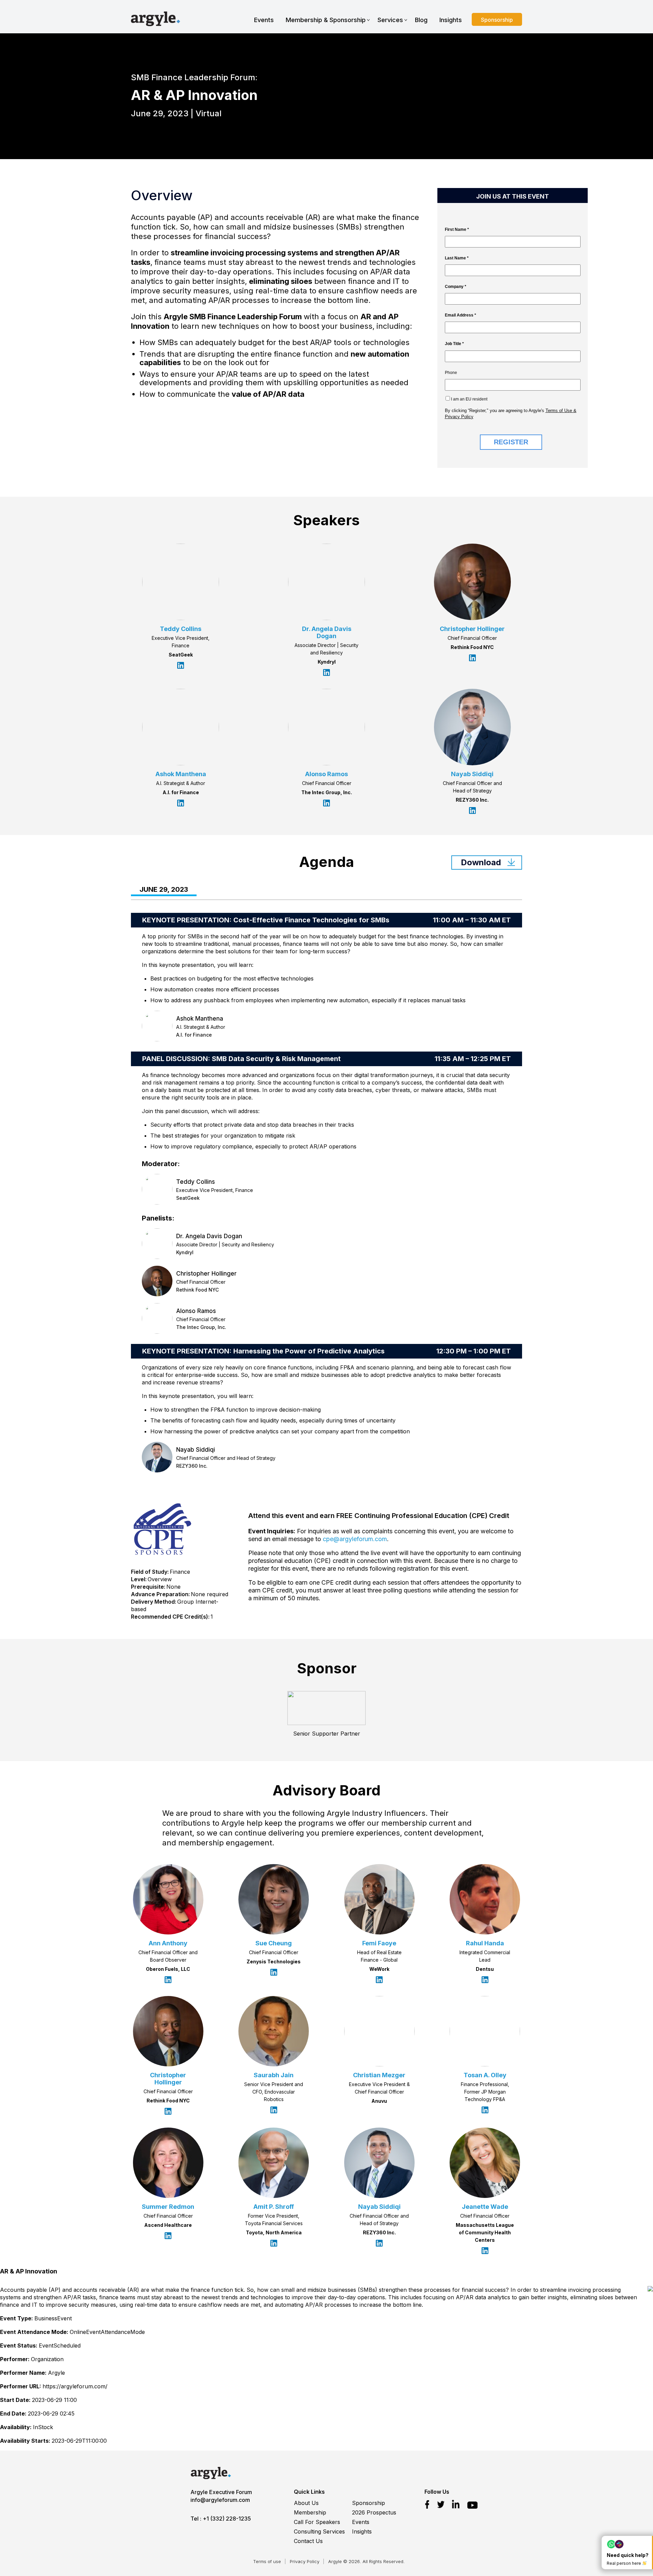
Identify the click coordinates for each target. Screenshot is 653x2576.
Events (264, 20)
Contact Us (308, 2541)
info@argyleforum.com (220, 2500)
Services (390, 20)
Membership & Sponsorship (326, 20)
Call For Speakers (317, 2522)
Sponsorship (497, 20)
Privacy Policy (305, 2561)
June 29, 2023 (164, 890)
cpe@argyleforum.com (355, 1539)
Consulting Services (319, 2531)
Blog (421, 20)
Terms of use (267, 2561)
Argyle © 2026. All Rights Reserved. (366, 2561)
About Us (306, 2503)
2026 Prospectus (374, 2512)
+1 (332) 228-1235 (227, 2519)
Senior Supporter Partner (327, 1734)
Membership (310, 2512)
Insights (451, 20)
